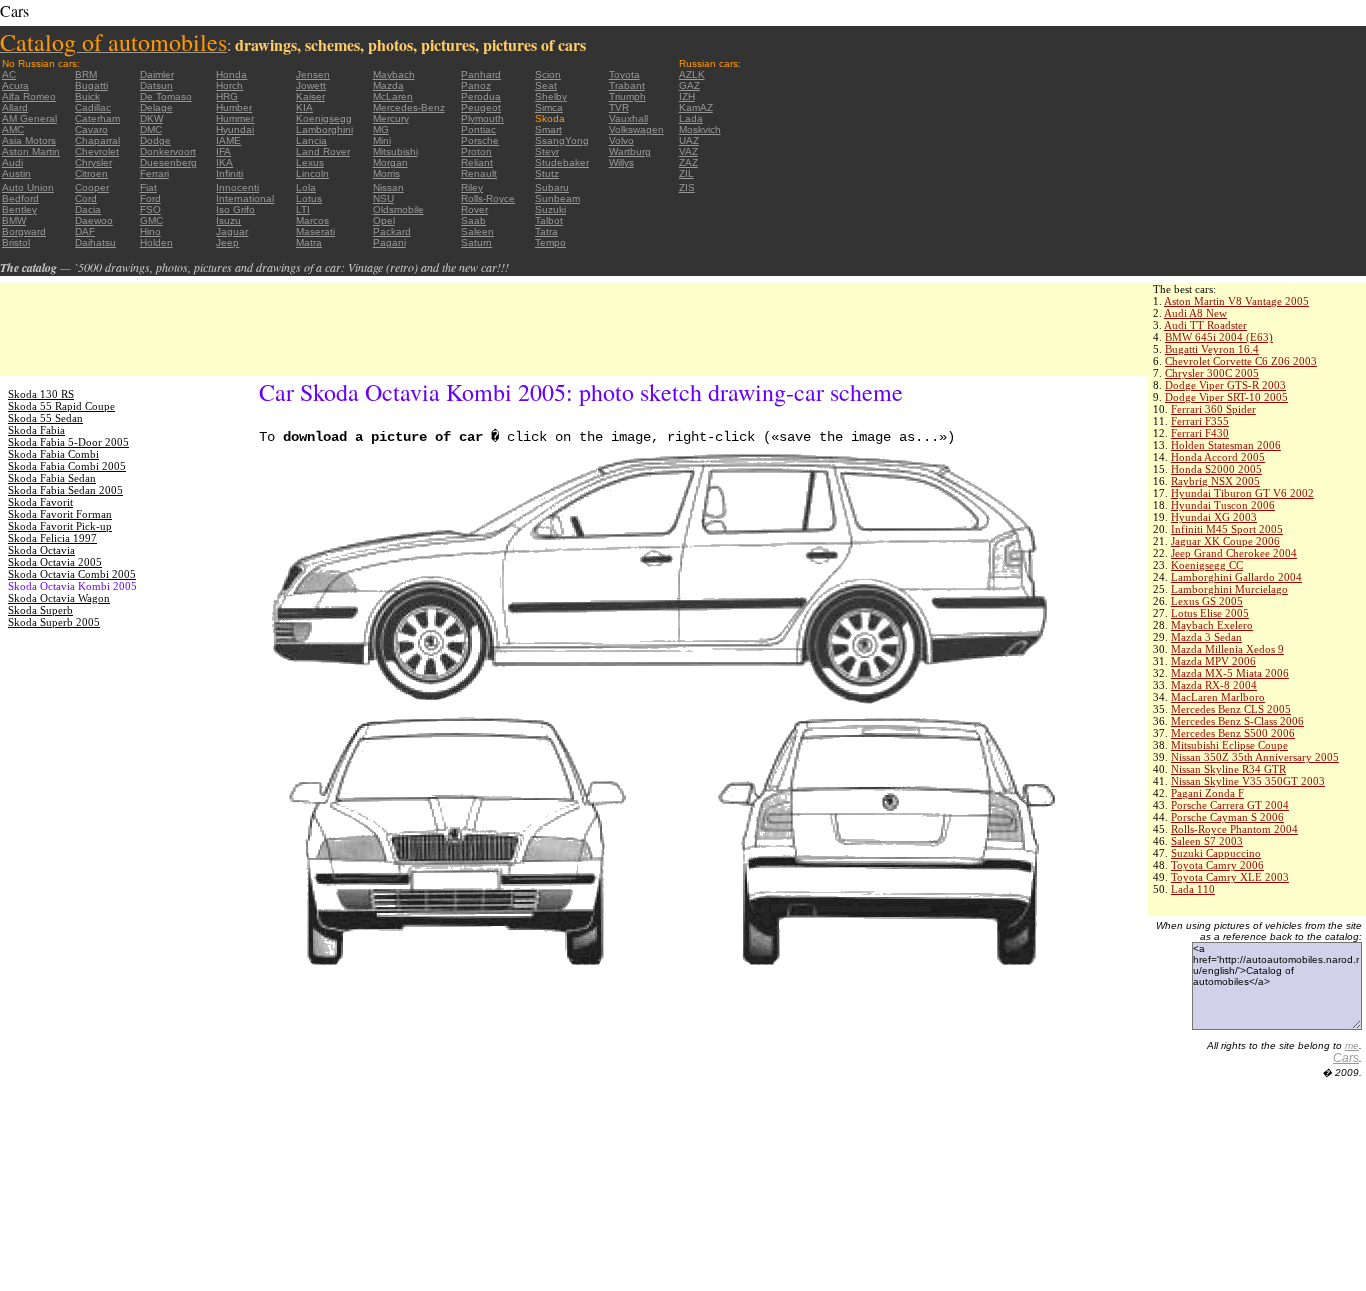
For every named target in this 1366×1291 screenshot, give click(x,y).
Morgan (390, 162)
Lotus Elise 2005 (1210, 613)
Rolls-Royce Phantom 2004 (1234, 829)
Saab (473, 220)
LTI (303, 209)
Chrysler (93, 162)
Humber (234, 107)
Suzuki (550, 209)
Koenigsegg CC (1207, 565)
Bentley (19, 209)
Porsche (480, 140)
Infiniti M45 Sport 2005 (1227, 529)
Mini (382, 140)
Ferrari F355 (1200, 421)
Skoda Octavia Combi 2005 (72, 574)
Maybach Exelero (1212, 625)
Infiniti (229, 173)
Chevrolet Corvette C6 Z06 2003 (1241, 361)
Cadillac (93, 107)
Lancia (311, 140)
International (245, 198)
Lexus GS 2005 (1207, 601)
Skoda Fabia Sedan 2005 (65, 490)
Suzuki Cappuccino (1216, 853)
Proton (476, 151)
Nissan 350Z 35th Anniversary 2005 (1255, 757)
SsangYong (562, 140)
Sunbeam (557, 198)
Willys (621, 162)
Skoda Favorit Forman (60, 514)
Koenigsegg (324, 118)
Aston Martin (31, 151)
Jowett (311, 85)
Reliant (477, 162)
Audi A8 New (1195, 313)
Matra (309, 242)
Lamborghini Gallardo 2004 (1236, 577)
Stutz (547, 173)
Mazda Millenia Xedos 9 (1227, 649)
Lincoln (312, 173)
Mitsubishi (395, 151)
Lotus (309, 198)
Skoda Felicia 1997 (52, 538)
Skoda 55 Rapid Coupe (61, 406)
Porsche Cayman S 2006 (1227, 817)
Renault (479, 173)
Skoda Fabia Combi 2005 (67, 466)
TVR (619, 107)
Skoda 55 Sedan (45, 418)
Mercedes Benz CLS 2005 (1231, 709)
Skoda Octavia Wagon (59, 598)
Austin (16, 173)
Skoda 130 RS (41, 394)
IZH (687, 96)
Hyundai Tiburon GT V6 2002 (1242, 493)
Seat (546, 85)
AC (9, 74)
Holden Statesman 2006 (1226, 445)
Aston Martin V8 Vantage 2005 (1236, 301)
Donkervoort (168, 151)
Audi (12, 162)
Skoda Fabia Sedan (52, 478)
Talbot (549, 220)
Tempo (550, 242)
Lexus (310, 162)
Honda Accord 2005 (1218, 457)
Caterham (97, 118)
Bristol (16, 242)
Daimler (157, 74)
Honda (231, 74)
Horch (229, 85)
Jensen (313, 74)
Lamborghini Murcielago (1229, 589)
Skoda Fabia (36, 430)
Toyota (624, 74)
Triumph (627, 96)
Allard (15, 107)
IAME (228, 140)
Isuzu (228, 220)
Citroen (91, 173)
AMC (13, 129)
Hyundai (235, 129)
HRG (227, 96)
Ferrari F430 (1200, 433)
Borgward (24, 231)
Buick (87, 96)
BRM (86, 74)
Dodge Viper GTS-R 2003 (1225, 385)
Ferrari (154, 173)
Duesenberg (168, 162)
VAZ (688, 151)
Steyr (547, 151)
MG (381, 129)
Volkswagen (636, 129)
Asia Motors (29, 140)
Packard (392, 231)
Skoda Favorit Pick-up (60, 526)
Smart (548, 129)
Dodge (155, 140)
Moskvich (700, 129)
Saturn (476, 242)
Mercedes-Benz (409, 107)
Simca (549, 107)
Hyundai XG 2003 (1214, 517)
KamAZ (696, 107)
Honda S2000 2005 (1216, 469)
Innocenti (237, 187)
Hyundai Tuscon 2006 (1223, 505)
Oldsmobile (398, 209)
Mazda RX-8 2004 (1214, 685)
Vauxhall (628, 118)
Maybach (394, 74)
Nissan (388, 187)
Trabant (627, 85)
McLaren (393, 96)
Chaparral (97, 140)
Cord (86, 198)
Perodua (481, 96)
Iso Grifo (235, 209)
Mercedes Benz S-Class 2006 (1237, 721)
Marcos (312, 220)
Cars (1346, 1058)
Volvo (621, 140)
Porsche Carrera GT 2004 (1230, 805)
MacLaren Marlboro (1218, 697)
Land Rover (323, 151)
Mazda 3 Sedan (1206, 637)
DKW (151, 118)
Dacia (88, 209)
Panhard (481, 74)
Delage (156, 107)
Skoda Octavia (41, 550)
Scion (548, 74)
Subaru (552, 187)
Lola (306, 187)
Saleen (477, 231)
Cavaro (91, 129)
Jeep (227, 242)
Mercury (391, 118)
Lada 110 (1193, 889)
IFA (223, 151)
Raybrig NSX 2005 (1215, 481)
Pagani (389, 242)
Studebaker (562, 162)
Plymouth (482, 118)
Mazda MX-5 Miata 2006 (1230, 673)
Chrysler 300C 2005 (1212, 373)
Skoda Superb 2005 (54, 622)
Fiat (148, 187)
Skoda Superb (40, 610)
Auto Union (28, 187)
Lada (691, 118)
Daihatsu (95, 242)
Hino (150, 231)
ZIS (687, 187)
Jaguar (232, 231)
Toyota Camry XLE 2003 (1230, 877)
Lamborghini (324, 129)
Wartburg (630, 151)
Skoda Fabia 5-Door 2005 (68, 442)
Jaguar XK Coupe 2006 (1225, 541)
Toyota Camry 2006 (1217, 865)
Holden (156, 242)
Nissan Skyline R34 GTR (1228, 769)
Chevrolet (97, 151)
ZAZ (688, 162)
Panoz (476, 85)
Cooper (92, 187)
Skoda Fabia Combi (53, 454)
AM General (29, 118)
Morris (386, 173)
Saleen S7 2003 (1207, 841)
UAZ (689, 140)
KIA (304, 107)
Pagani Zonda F (1207, 793)
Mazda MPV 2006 (1213, 661)
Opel (384, 220)
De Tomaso (166, 96)
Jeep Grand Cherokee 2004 (1234, 553)
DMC (151, 129)
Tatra (546, 231)
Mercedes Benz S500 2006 (1233, 733)
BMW (14, 220)
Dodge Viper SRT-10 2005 (1226, 397)
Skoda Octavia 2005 (55, 562)
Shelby (551, 96)
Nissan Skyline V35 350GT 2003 (1248, 781)
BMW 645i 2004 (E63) (1219, 337)
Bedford (20, 198)
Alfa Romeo (29, 96)
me (1352, 1045)
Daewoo (94, 220)
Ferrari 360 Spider (1213, 409)
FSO (150, 209)
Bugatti (91, 85)
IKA (224, 162)
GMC (151, 220)
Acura (15, 85)
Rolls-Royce (488, 198)
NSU (383, 198)
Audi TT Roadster (1205, 325)
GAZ (689, 85)
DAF (85, 231)
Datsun (156, 85)
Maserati (315, 231)
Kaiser (310, 96)
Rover (474, 209)
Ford (150, 198)
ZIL (686, 173)
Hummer (235, 118)
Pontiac (478, 129)
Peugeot (481, 107)
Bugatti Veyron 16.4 (1212, 349)
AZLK (692, 74)
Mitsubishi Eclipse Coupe (1229, 745)
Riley (472, 187)
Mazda (388, 85)
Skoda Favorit (40, 502)
